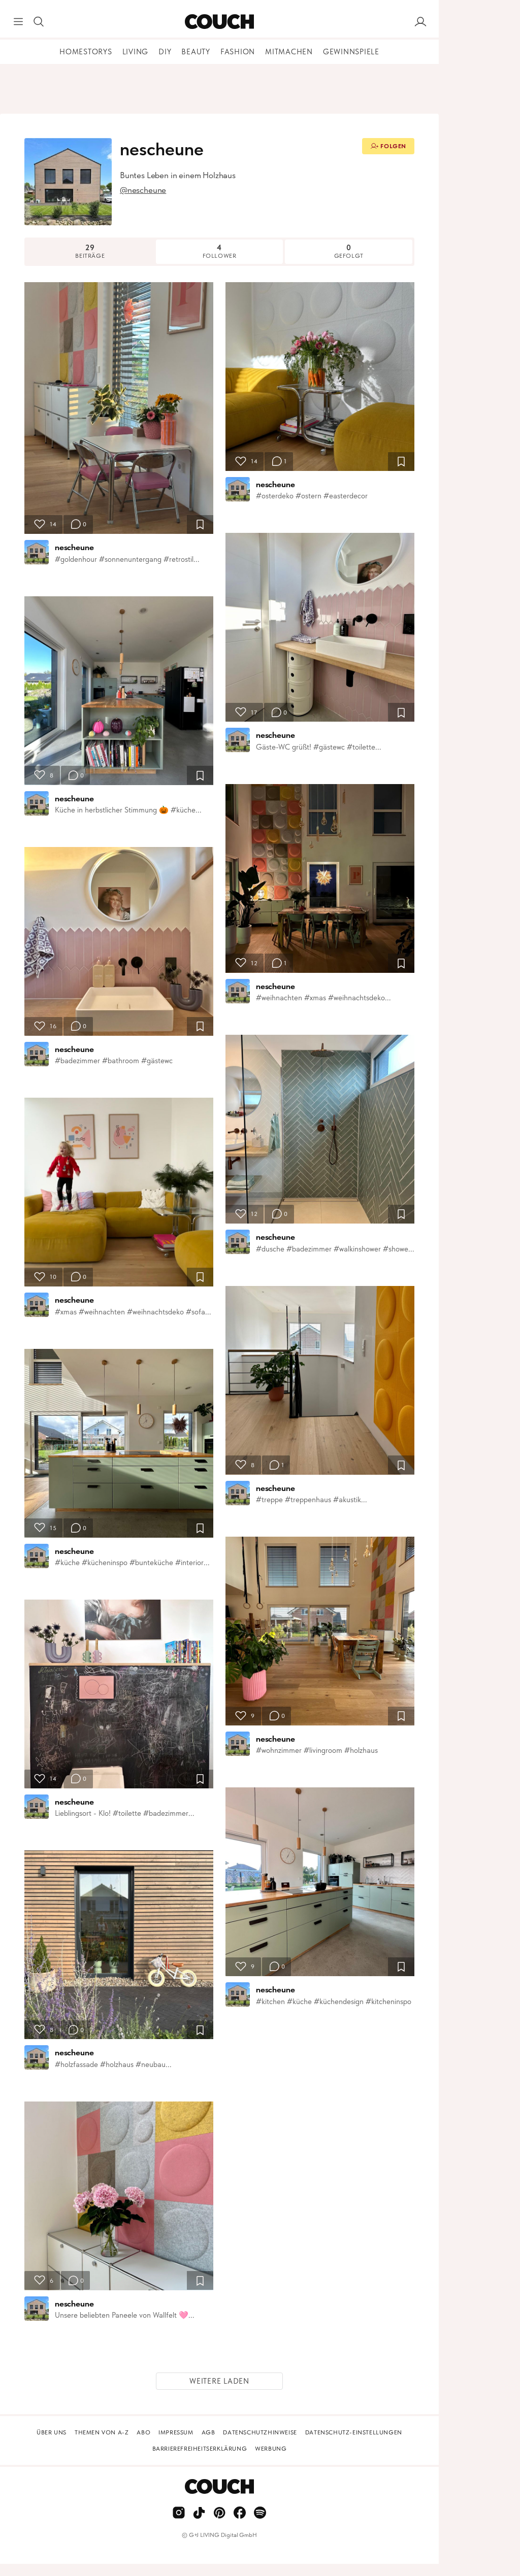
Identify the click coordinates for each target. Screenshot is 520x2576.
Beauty (196, 52)
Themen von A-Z (102, 2432)
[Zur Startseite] (219, 22)
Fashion (238, 52)
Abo (143, 2432)
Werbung (271, 2449)
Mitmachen (289, 52)
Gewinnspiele (351, 52)
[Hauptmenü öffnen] (18, 22)
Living (136, 52)
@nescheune (143, 190)
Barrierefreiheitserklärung (200, 2449)
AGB (208, 2432)
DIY (165, 52)
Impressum (176, 2432)
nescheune (74, 547)
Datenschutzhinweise (260, 2432)
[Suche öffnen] (39, 22)
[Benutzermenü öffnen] (420, 22)
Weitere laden (219, 2381)
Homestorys (86, 52)
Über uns (52, 2432)
